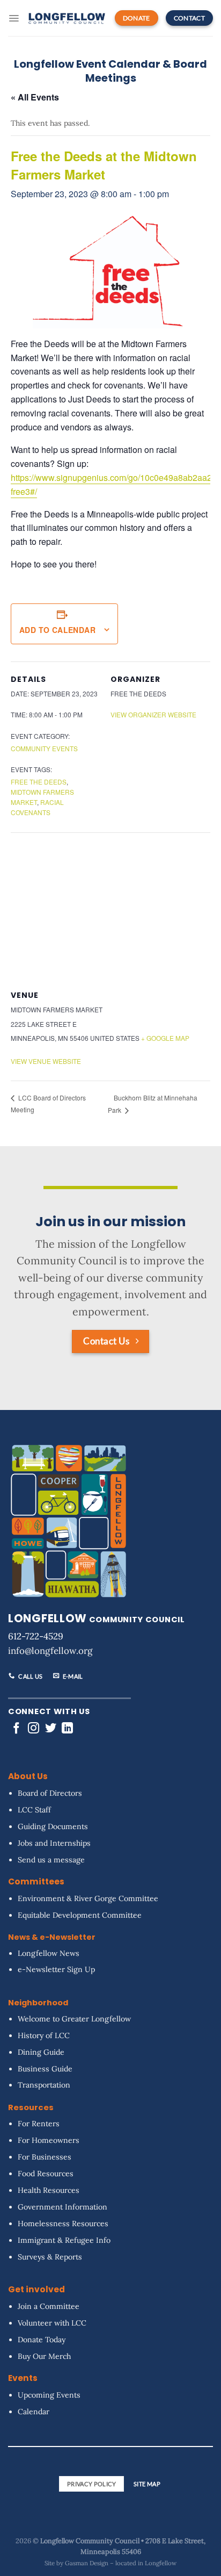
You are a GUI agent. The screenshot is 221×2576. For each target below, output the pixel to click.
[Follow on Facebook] (16, 1729)
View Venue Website (46, 1061)
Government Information (62, 2207)
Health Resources (49, 2190)
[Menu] (14, 18)
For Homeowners (49, 2140)
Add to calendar (57, 630)
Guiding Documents (53, 1826)
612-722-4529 (36, 1636)
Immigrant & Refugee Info (64, 2240)
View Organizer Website (153, 714)
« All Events (35, 97)
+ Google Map (165, 1038)
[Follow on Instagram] (34, 1729)
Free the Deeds (39, 782)
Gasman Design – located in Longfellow (121, 2563)
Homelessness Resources (63, 2224)
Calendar (34, 2412)
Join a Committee (49, 2306)
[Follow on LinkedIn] (67, 1729)
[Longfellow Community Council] (67, 18)
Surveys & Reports (50, 2257)
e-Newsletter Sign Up (56, 1970)
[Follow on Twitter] (51, 1729)
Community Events (44, 748)
